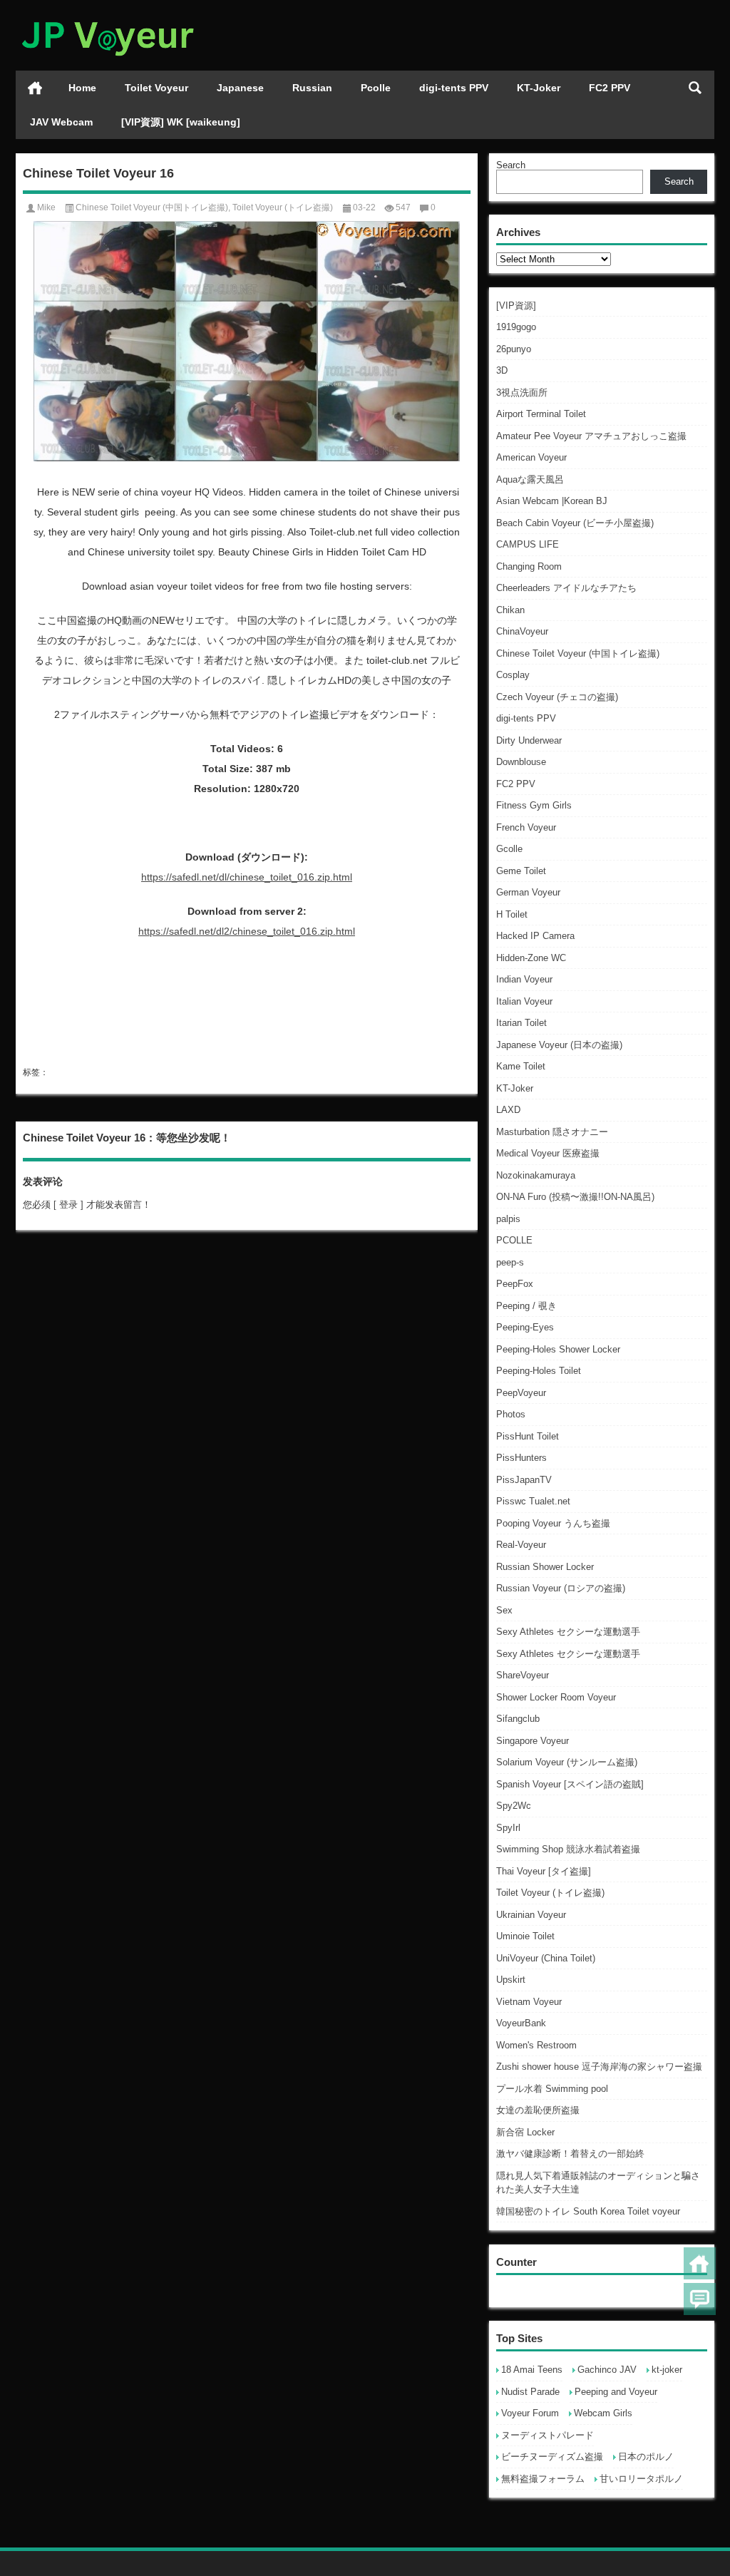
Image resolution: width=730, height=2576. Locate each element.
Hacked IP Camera (535, 936)
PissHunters (521, 1458)
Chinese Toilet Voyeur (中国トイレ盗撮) (578, 653)
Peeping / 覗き (526, 1306)
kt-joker (667, 2370)
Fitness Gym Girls (534, 805)
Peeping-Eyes (525, 1327)
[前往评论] (700, 2299)
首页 (35, 88)
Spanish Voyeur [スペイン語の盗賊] (570, 1784)
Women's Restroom (536, 2045)
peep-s (510, 1262)
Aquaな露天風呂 (530, 479)
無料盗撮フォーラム (543, 2479)
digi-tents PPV (454, 88)
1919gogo (516, 327)
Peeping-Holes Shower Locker (558, 1349)
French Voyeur (526, 827)
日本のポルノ (646, 2457)
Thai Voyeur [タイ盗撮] (544, 1871)
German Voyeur (528, 892)
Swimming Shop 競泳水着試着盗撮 (568, 1849)
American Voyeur (531, 457)
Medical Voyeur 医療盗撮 (548, 1153)
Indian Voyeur (524, 979)
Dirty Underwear (529, 740)
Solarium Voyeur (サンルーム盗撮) (567, 1762)
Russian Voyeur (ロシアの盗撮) (561, 1588)
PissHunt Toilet (528, 1436)
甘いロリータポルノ (641, 2479)
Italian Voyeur (524, 1001)
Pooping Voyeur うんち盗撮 (553, 1523)
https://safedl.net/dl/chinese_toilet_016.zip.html (247, 877)
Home (82, 88)
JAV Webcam (61, 122)
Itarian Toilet (521, 1023)
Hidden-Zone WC (531, 958)
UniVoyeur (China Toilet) (546, 1958)
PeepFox (515, 1284)
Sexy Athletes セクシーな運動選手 (568, 1632)
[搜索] (695, 88)
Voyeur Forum (530, 2413)
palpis (508, 1219)
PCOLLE (514, 1240)
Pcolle (376, 88)
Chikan (510, 610)
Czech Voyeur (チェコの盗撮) (557, 697)
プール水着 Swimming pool (552, 2089)
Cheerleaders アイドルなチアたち (566, 588)
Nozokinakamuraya (536, 1175)
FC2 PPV (610, 88)
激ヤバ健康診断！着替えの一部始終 (570, 2154)
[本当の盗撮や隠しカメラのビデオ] (107, 19)
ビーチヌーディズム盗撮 (552, 2457)
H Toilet (512, 914)
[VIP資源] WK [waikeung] (181, 122)
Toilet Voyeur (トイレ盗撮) (550, 1893)
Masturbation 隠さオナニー (552, 1132)
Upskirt (511, 1980)
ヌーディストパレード (547, 2435)
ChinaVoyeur (522, 631)
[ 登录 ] (68, 1205)
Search (511, 165)
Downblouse (521, 762)
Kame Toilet (521, 1066)
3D (502, 370)
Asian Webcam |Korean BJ (552, 501)
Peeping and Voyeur (616, 2392)
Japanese (240, 88)
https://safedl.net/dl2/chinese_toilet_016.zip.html (247, 931)
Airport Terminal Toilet (541, 414)
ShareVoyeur (523, 1675)
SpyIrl (508, 1828)
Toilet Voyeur (156, 88)
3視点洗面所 (522, 392)
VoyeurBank (521, 2023)
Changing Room (529, 566)
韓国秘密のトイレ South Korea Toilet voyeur (588, 2211)
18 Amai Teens (532, 2370)
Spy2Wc (514, 1806)
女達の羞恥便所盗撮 (538, 2110)
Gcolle (509, 849)
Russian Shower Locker (545, 1567)
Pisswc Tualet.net (533, 1501)
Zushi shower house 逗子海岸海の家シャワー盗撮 (599, 2067)
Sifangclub (518, 1719)
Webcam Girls (603, 2413)
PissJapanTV (524, 1480)
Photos (511, 1414)
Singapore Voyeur (533, 1741)
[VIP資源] (516, 306)
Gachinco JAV (607, 2370)
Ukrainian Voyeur (531, 1915)
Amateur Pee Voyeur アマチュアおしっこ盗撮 (591, 436)
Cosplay (513, 675)
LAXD (508, 1110)
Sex (504, 1610)
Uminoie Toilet (525, 1936)
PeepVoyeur (521, 1393)
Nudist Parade (530, 2392)
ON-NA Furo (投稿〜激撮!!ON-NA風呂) (575, 1197)
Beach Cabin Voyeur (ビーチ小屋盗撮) (575, 523)
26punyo (514, 349)
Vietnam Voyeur (529, 2002)
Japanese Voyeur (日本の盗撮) (559, 1045)
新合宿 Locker (525, 2132)
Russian (312, 88)
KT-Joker (539, 88)
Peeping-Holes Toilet (539, 1371)
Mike (46, 207)
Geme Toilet (521, 871)
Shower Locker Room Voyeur (556, 1697)
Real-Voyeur (521, 1545)
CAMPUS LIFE (528, 544)
